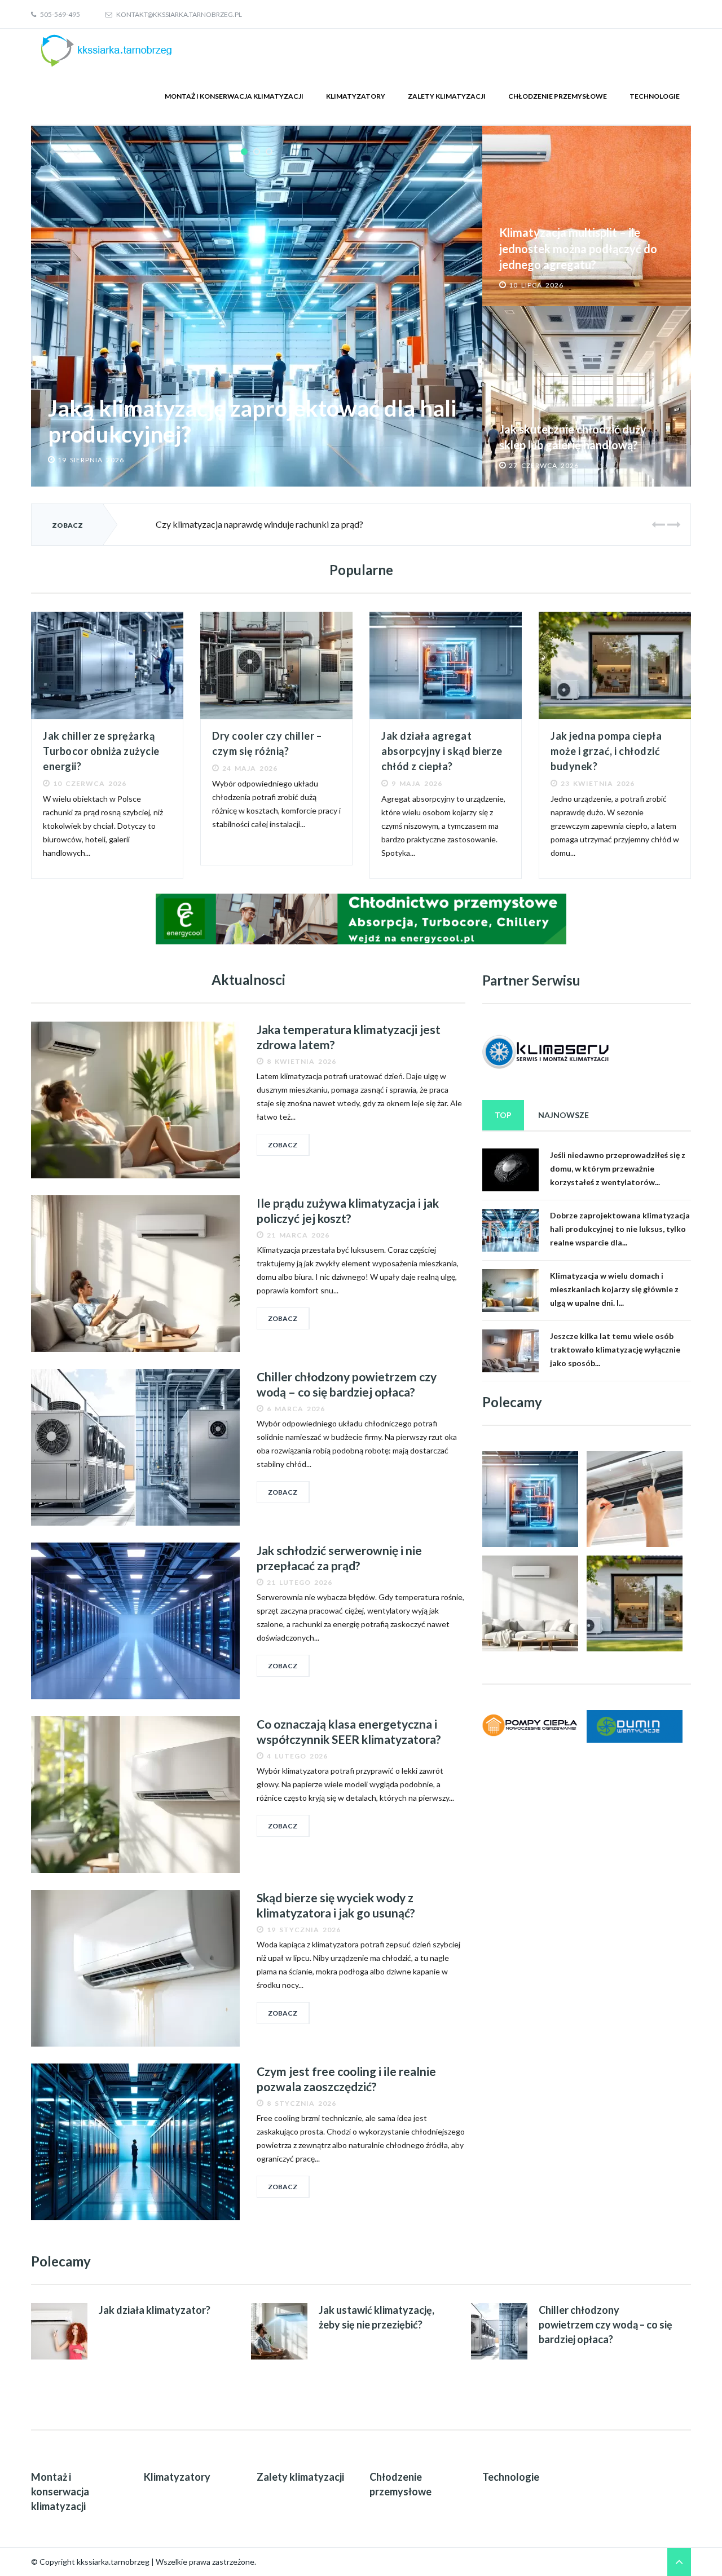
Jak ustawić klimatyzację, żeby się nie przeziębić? (377, 2317)
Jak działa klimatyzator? (155, 2310)
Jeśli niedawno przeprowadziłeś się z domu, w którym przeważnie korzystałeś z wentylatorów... (618, 1168)
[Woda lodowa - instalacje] (361, 918)
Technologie (655, 96)
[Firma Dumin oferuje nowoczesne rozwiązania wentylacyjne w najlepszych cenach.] (635, 1726)
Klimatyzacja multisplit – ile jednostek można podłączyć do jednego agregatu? (578, 248)
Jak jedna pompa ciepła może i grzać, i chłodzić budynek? (606, 751)
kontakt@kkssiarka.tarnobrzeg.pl (179, 14)
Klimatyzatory (356, 96)
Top (503, 1115)
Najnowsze (563, 1115)
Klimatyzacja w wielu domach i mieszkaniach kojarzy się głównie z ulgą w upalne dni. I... (614, 1289)
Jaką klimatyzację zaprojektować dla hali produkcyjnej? (252, 421)
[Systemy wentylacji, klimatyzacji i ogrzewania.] (530, 1725)
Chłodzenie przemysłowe (558, 96)
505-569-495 (60, 14)
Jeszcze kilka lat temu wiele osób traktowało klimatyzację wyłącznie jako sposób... (615, 1349)
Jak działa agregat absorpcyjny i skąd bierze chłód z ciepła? (442, 751)
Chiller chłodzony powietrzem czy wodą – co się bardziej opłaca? (606, 2324)
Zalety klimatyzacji (447, 96)
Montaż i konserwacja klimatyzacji (234, 96)
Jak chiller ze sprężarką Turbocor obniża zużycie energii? (101, 751)
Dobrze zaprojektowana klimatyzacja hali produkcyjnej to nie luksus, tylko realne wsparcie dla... (620, 1229)
